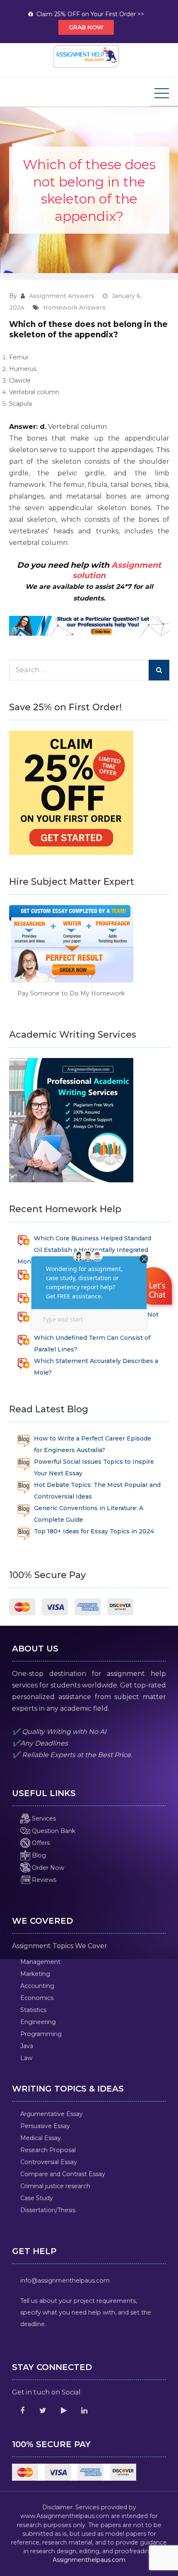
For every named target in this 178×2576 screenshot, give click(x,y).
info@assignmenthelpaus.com (65, 2281)
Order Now (47, 1868)
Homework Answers (74, 307)
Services (43, 1818)
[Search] (159, 670)
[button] (154, 1288)
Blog (38, 1855)
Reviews (43, 1880)
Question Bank (53, 1831)
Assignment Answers (62, 296)
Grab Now (86, 27)
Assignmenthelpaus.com (89, 2560)
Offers (40, 1843)
